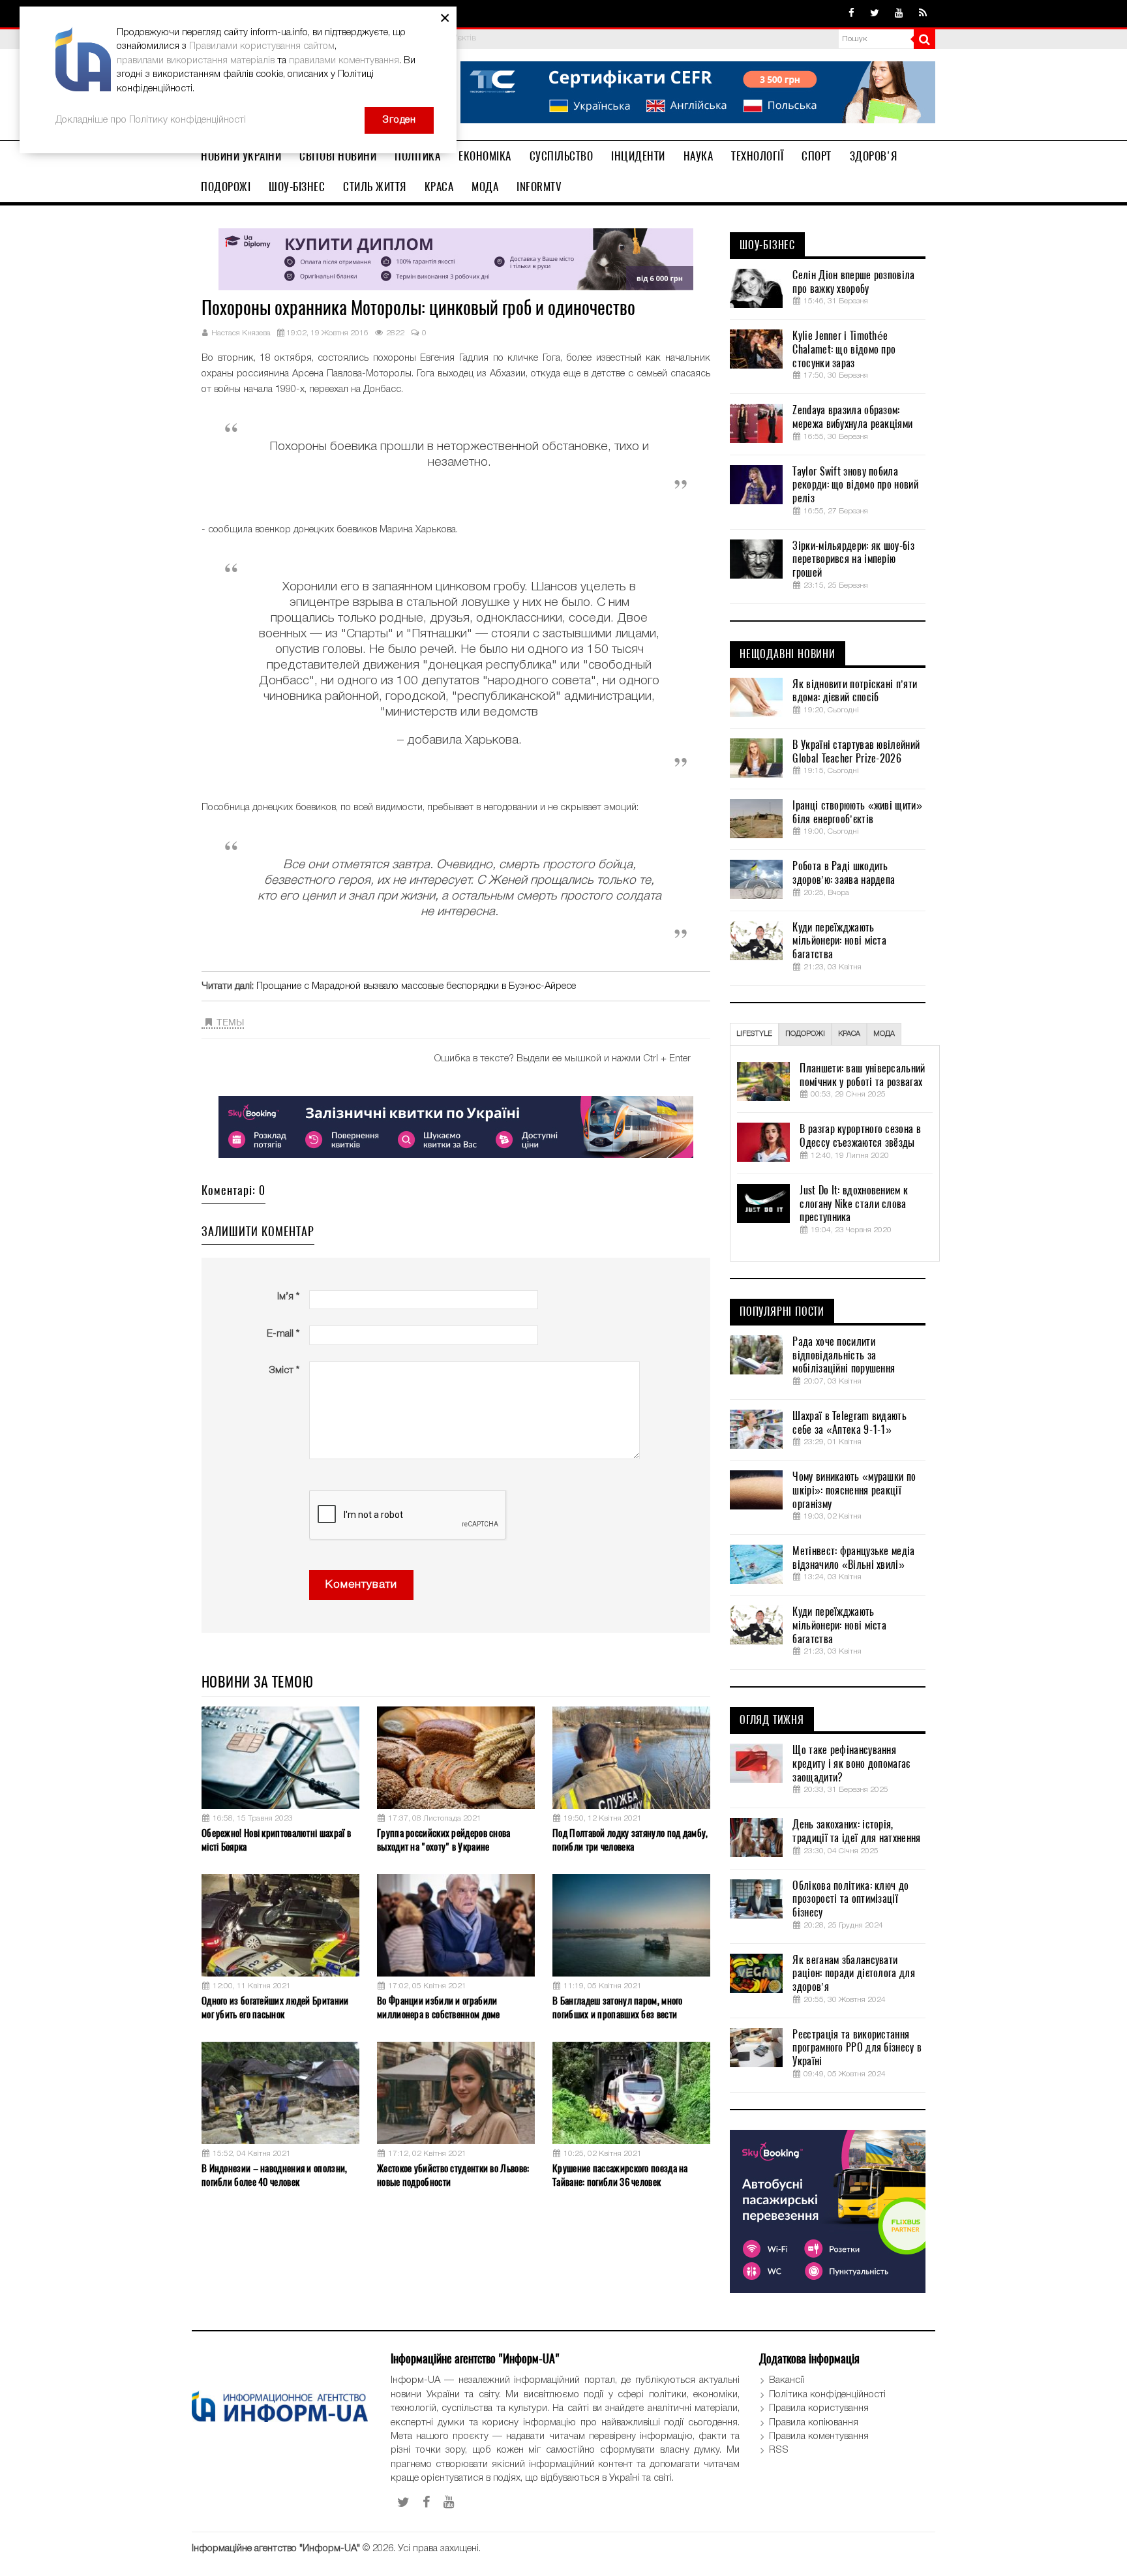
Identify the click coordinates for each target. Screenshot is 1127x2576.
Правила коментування (819, 2436)
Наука (699, 156)
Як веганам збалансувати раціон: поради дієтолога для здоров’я (853, 1974)
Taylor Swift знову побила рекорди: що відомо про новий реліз (855, 485)
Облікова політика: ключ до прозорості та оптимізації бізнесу (850, 1900)
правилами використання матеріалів (196, 61)
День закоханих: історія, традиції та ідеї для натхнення (856, 1831)
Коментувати (361, 1585)
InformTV (539, 187)
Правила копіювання (814, 2423)
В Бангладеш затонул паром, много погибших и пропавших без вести (618, 2008)
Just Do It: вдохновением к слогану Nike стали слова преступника (854, 1204)
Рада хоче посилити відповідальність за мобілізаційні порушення (844, 1356)
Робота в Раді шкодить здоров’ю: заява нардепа (844, 873)
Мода (485, 187)
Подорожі (226, 187)
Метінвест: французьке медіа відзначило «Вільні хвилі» (853, 1558)
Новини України (241, 156)
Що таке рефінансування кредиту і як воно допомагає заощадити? (851, 1764)
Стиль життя (375, 187)
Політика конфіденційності (827, 2395)
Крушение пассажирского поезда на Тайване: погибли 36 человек (620, 2175)
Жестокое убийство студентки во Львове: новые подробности (453, 2175)
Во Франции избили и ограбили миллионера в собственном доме (439, 2008)
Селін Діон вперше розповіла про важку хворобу (853, 282)
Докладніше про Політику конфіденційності (151, 120)
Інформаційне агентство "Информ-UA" (276, 2549)
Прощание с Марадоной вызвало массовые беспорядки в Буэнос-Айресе (416, 986)
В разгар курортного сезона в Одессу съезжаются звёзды (860, 1136)
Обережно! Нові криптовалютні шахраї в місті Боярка (276, 1840)
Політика (417, 156)
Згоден (399, 120)
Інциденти (638, 156)
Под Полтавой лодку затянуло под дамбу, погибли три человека (630, 1840)
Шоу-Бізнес (297, 187)
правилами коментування (344, 61)
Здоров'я (874, 156)
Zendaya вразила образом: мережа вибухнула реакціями (852, 417)
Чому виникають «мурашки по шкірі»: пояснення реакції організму (854, 1491)
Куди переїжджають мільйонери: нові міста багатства (839, 941)
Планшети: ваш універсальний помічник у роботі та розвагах (862, 1075)
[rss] (923, 14)
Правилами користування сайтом (262, 46)
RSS (779, 2450)
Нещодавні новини (788, 654)
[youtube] (899, 14)
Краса (439, 187)
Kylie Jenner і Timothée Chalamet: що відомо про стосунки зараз (844, 350)
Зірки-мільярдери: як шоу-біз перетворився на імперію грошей (853, 560)
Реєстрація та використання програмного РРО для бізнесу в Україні (857, 2048)
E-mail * (283, 1334)
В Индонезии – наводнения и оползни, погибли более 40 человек (275, 2175)
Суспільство (562, 156)
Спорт (817, 156)
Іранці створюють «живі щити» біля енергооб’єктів (857, 812)
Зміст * (284, 1371)
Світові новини (338, 156)
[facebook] (851, 14)
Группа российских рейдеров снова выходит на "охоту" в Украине (444, 1840)
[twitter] (875, 14)
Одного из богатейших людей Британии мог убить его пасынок (275, 2008)
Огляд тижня (772, 1720)
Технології (757, 156)
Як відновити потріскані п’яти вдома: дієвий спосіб (855, 691)
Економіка (485, 156)
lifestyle (754, 1034)
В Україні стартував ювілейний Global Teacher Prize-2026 (856, 752)
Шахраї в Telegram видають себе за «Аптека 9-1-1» (849, 1423)
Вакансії (787, 2380)
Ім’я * (288, 1297)
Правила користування (819, 2408)
